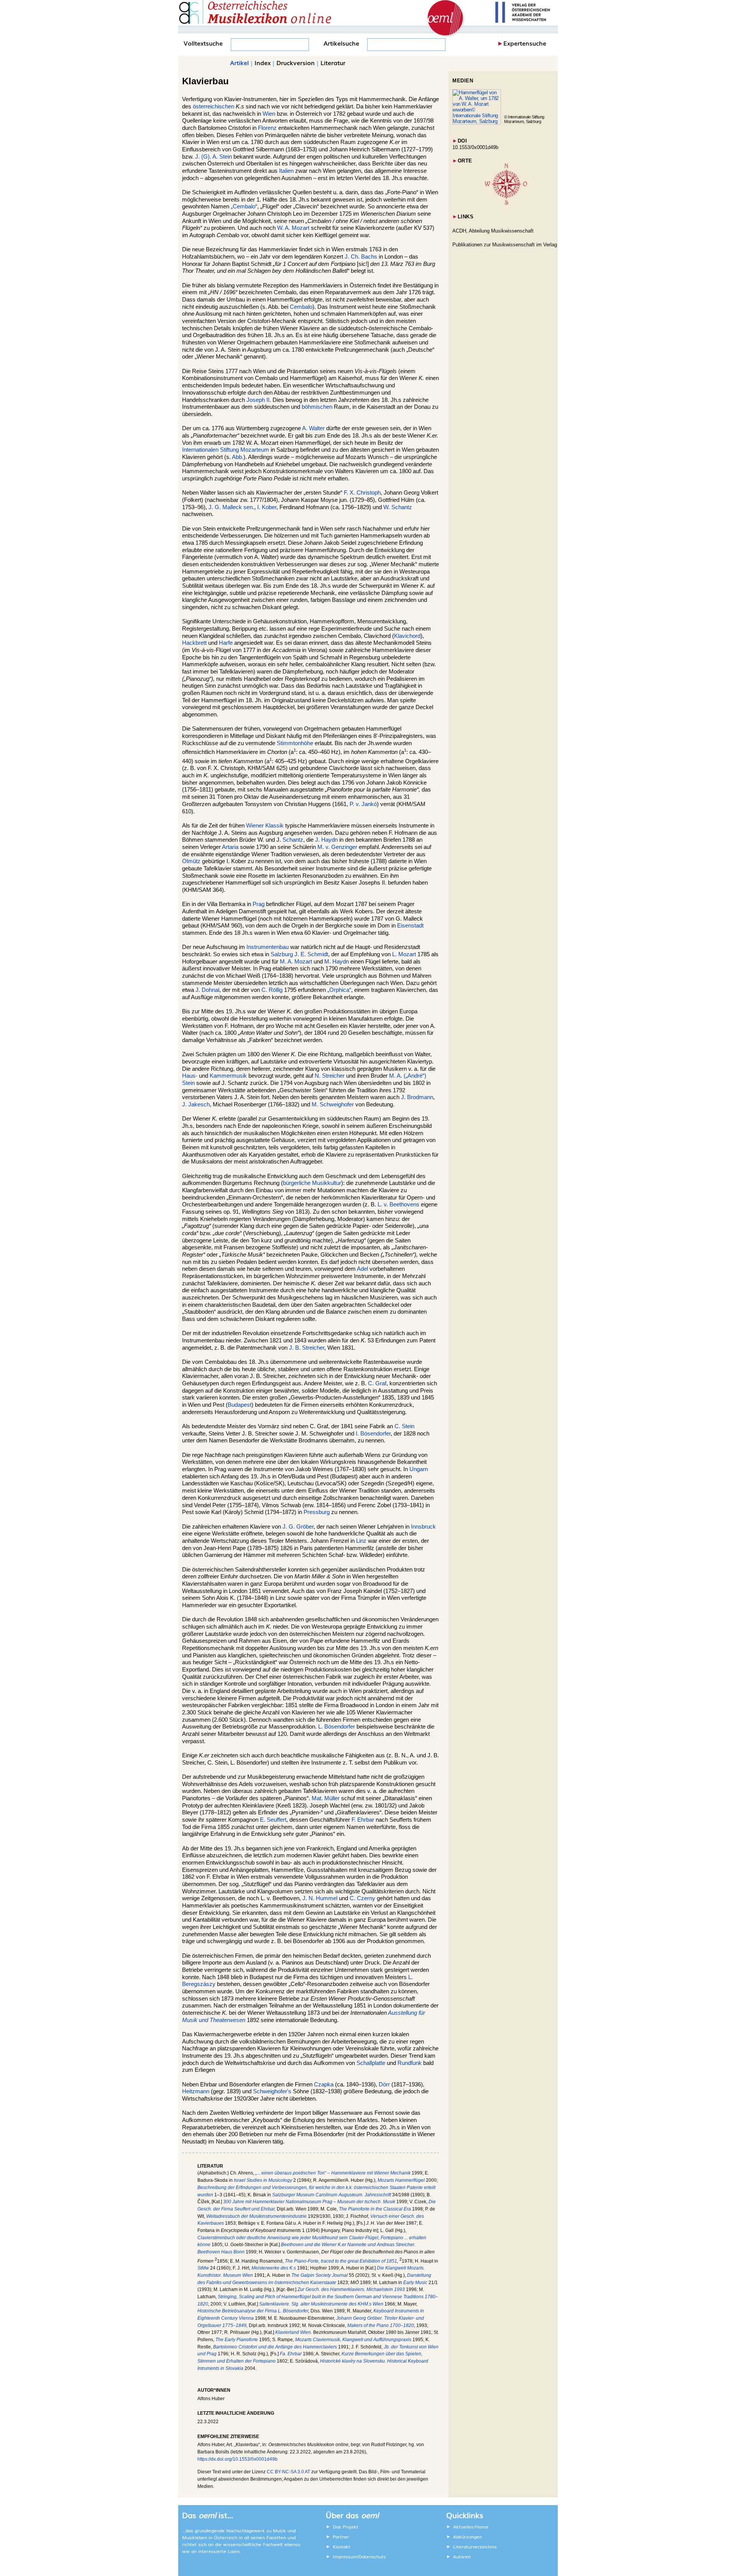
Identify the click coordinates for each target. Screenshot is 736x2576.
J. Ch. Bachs (361, 257)
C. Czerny (362, 1898)
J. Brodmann (417, 1097)
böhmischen (317, 407)
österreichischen (214, 107)
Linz (361, 1541)
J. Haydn (326, 840)
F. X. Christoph (362, 493)
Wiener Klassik (265, 826)
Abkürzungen (467, 2537)
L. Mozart (404, 954)
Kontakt (342, 2547)
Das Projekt (346, 2527)
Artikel (239, 62)
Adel (362, 1269)
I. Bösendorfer (373, 1434)
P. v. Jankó (363, 804)
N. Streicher (330, 1076)
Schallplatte (371, 2063)
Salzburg (282, 954)
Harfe (226, 643)
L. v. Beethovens (398, 1204)
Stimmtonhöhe (295, 743)
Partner (341, 2537)
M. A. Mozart (296, 962)
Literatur (333, 62)
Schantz (293, 840)
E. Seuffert (273, 1820)
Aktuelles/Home (471, 2527)
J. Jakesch (196, 1104)
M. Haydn (337, 962)
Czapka (324, 2084)
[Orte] (506, 203)
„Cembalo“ (244, 206)
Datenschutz (372, 2556)
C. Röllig (272, 990)
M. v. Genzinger (337, 847)
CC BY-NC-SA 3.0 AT (288, 2472)
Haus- (190, 1076)
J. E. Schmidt (311, 954)
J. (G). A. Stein (214, 157)
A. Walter (313, 428)
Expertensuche (525, 43)
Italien (286, 171)
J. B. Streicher (307, 1348)
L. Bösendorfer (337, 1727)
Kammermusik (228, 1076)
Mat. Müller (326, 1798)
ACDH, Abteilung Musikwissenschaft (493, 231)
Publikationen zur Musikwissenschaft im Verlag (505, 245)
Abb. (238, 457)
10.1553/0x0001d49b (475, 147)
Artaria (230, 847)
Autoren (462, 2556)
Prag (259, 904)
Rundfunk (410, 2063)
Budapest (240, 1405)
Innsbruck (423, 1527)
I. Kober (267, 507)
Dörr (384, 2084)
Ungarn (419, 1469)
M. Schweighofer (333, 1104)
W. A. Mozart (293, 228)
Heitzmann (196, 2091)
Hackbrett (194, 643)
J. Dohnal (207, 990)
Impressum (345, 2556)
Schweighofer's (272, 2091)
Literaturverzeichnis (475, 2547)
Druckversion (296, 62)
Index (263, 62)
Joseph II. (259, 400)
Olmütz (191, 861)
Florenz (267, 128)
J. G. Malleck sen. (231, 507)
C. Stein (404, 1426)
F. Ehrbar (363, 1820)
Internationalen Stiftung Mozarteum (226, 450)
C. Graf (377, 1383)
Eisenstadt (410, 926)
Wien (269, 114)
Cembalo (301, 307)
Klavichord (407, 636)
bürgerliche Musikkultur (312, 1183)
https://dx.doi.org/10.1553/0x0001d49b (237, 2459)
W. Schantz (398, 507)
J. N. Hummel (320, 1898)
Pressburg (317, 1512)
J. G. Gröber (298, 1527)
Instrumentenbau (268, 947)
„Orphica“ (339, 990)
